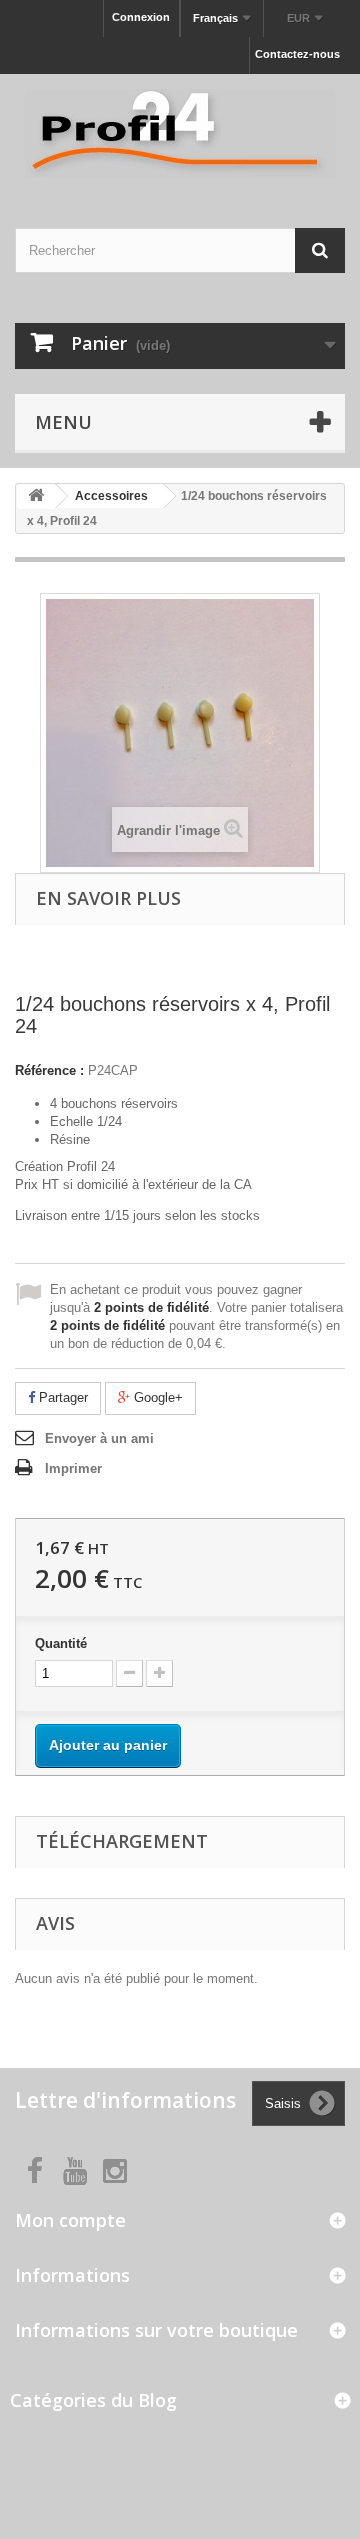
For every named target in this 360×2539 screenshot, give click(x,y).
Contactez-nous (297, 54)
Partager (61, 1397)
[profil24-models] (180, 133)
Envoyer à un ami (99, 1438)
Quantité (61, 1643)
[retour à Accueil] (36, 496)
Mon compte (70, 2220)
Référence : (49, 1070)
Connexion (141, 17)
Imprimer (73, 1468)
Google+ (156, 1397)
